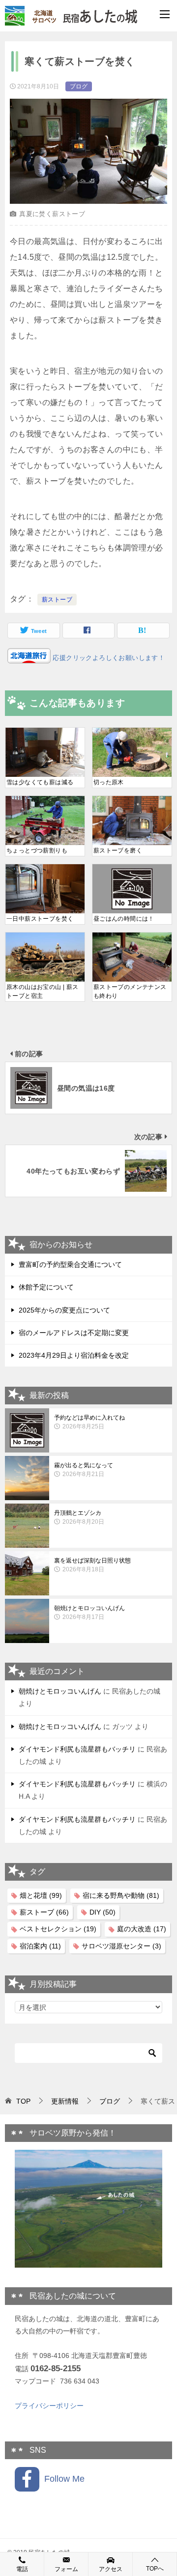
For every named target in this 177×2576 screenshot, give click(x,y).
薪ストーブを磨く (118, 850)
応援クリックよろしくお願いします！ (108, 658)
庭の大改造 (142, 1929)
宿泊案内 (40, 1946)
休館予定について (46, 1287)
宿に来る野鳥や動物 (121, 1895)
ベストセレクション (58, 1929)
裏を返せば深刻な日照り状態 (92, 1565)
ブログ (79, 86)
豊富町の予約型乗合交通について (70, 1264)
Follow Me (62, 2479)
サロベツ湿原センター (121, 1946)
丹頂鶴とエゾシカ (79, 1517)
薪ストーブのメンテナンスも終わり (130, 991)
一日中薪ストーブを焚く (40, 919)
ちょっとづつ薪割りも (37, 850)
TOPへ (155, 2569)
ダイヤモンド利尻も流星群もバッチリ (77, 1749)
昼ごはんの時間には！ (124, 919)
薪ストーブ (57, 600)
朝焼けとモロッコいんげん (89, 1613)
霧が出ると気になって (84, 1470)
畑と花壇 (41, 1895)
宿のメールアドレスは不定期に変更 (74, 1333)
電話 (22, 2569)
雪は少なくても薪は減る (40, 782)
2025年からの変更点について (64, 1310)
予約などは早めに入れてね (89, 1422)
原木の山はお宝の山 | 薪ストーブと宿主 (43, 991)
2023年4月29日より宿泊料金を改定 (74, 1355)
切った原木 (109, 782)
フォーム (66, 2569)
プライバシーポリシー (49, 2406)
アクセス (111, 2569)
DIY (103, 1912)
